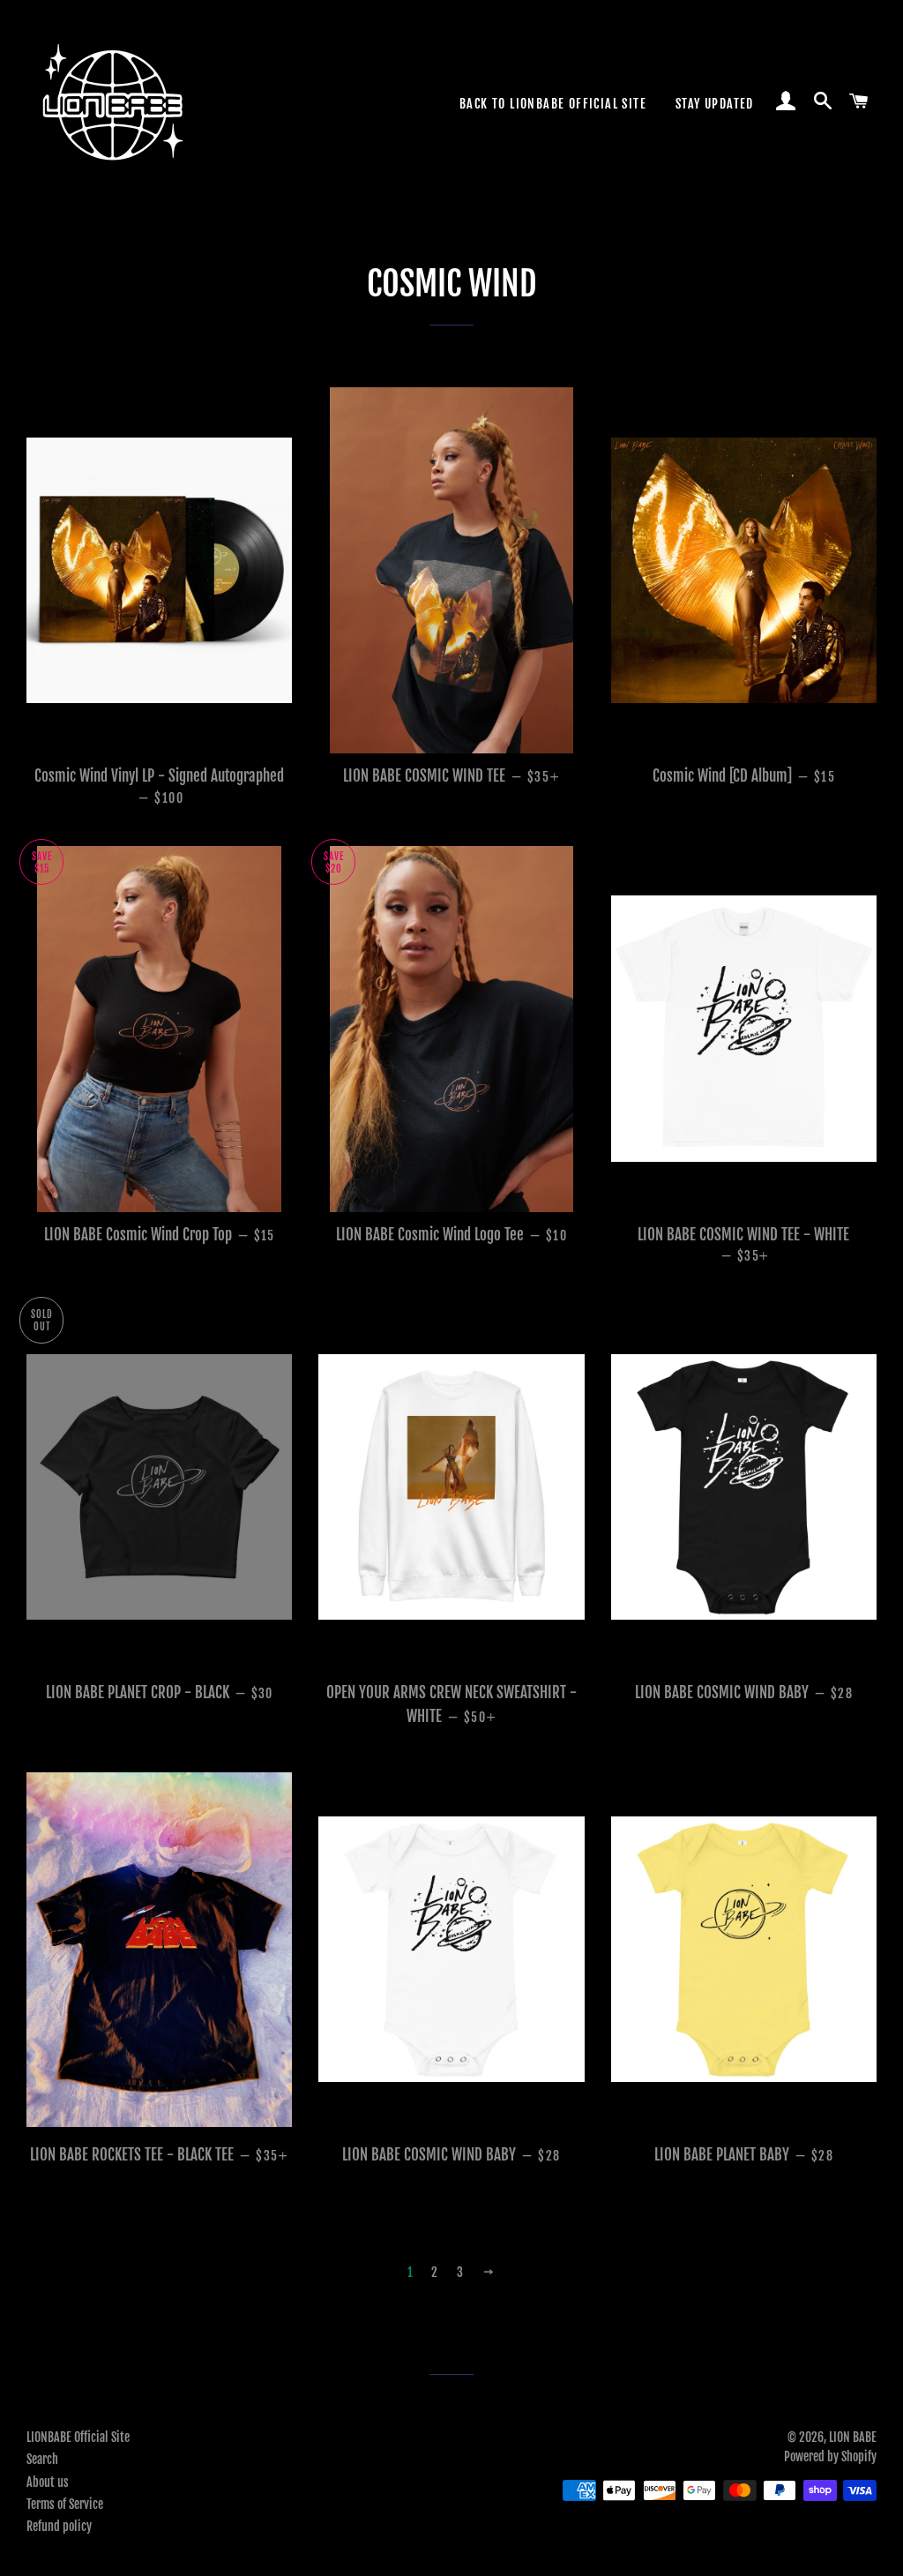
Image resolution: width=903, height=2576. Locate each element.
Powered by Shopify (830, 2456)
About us (48, 2482)
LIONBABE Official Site (78, 2437)
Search (42, 2459)
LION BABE (853, 2437)
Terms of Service (65, 2504)
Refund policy (59, 2526)
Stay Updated (715, 104)
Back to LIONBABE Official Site (553, 104)
